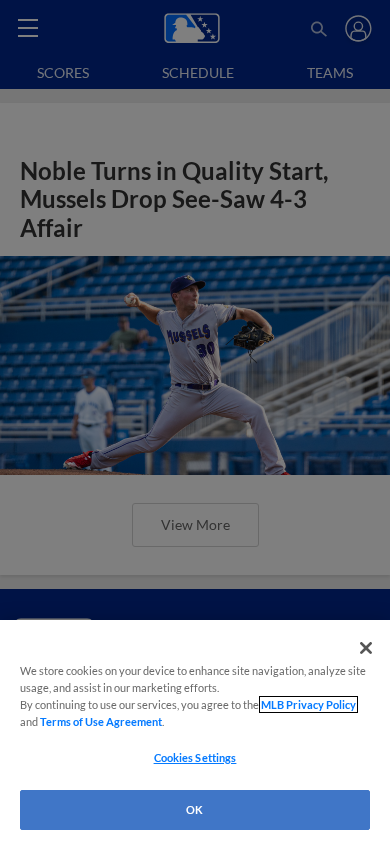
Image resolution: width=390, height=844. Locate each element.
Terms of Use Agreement (101, 721)
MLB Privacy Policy (308, 704)
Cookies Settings (195, 757)
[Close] (366, 648)
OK (194, 809)
